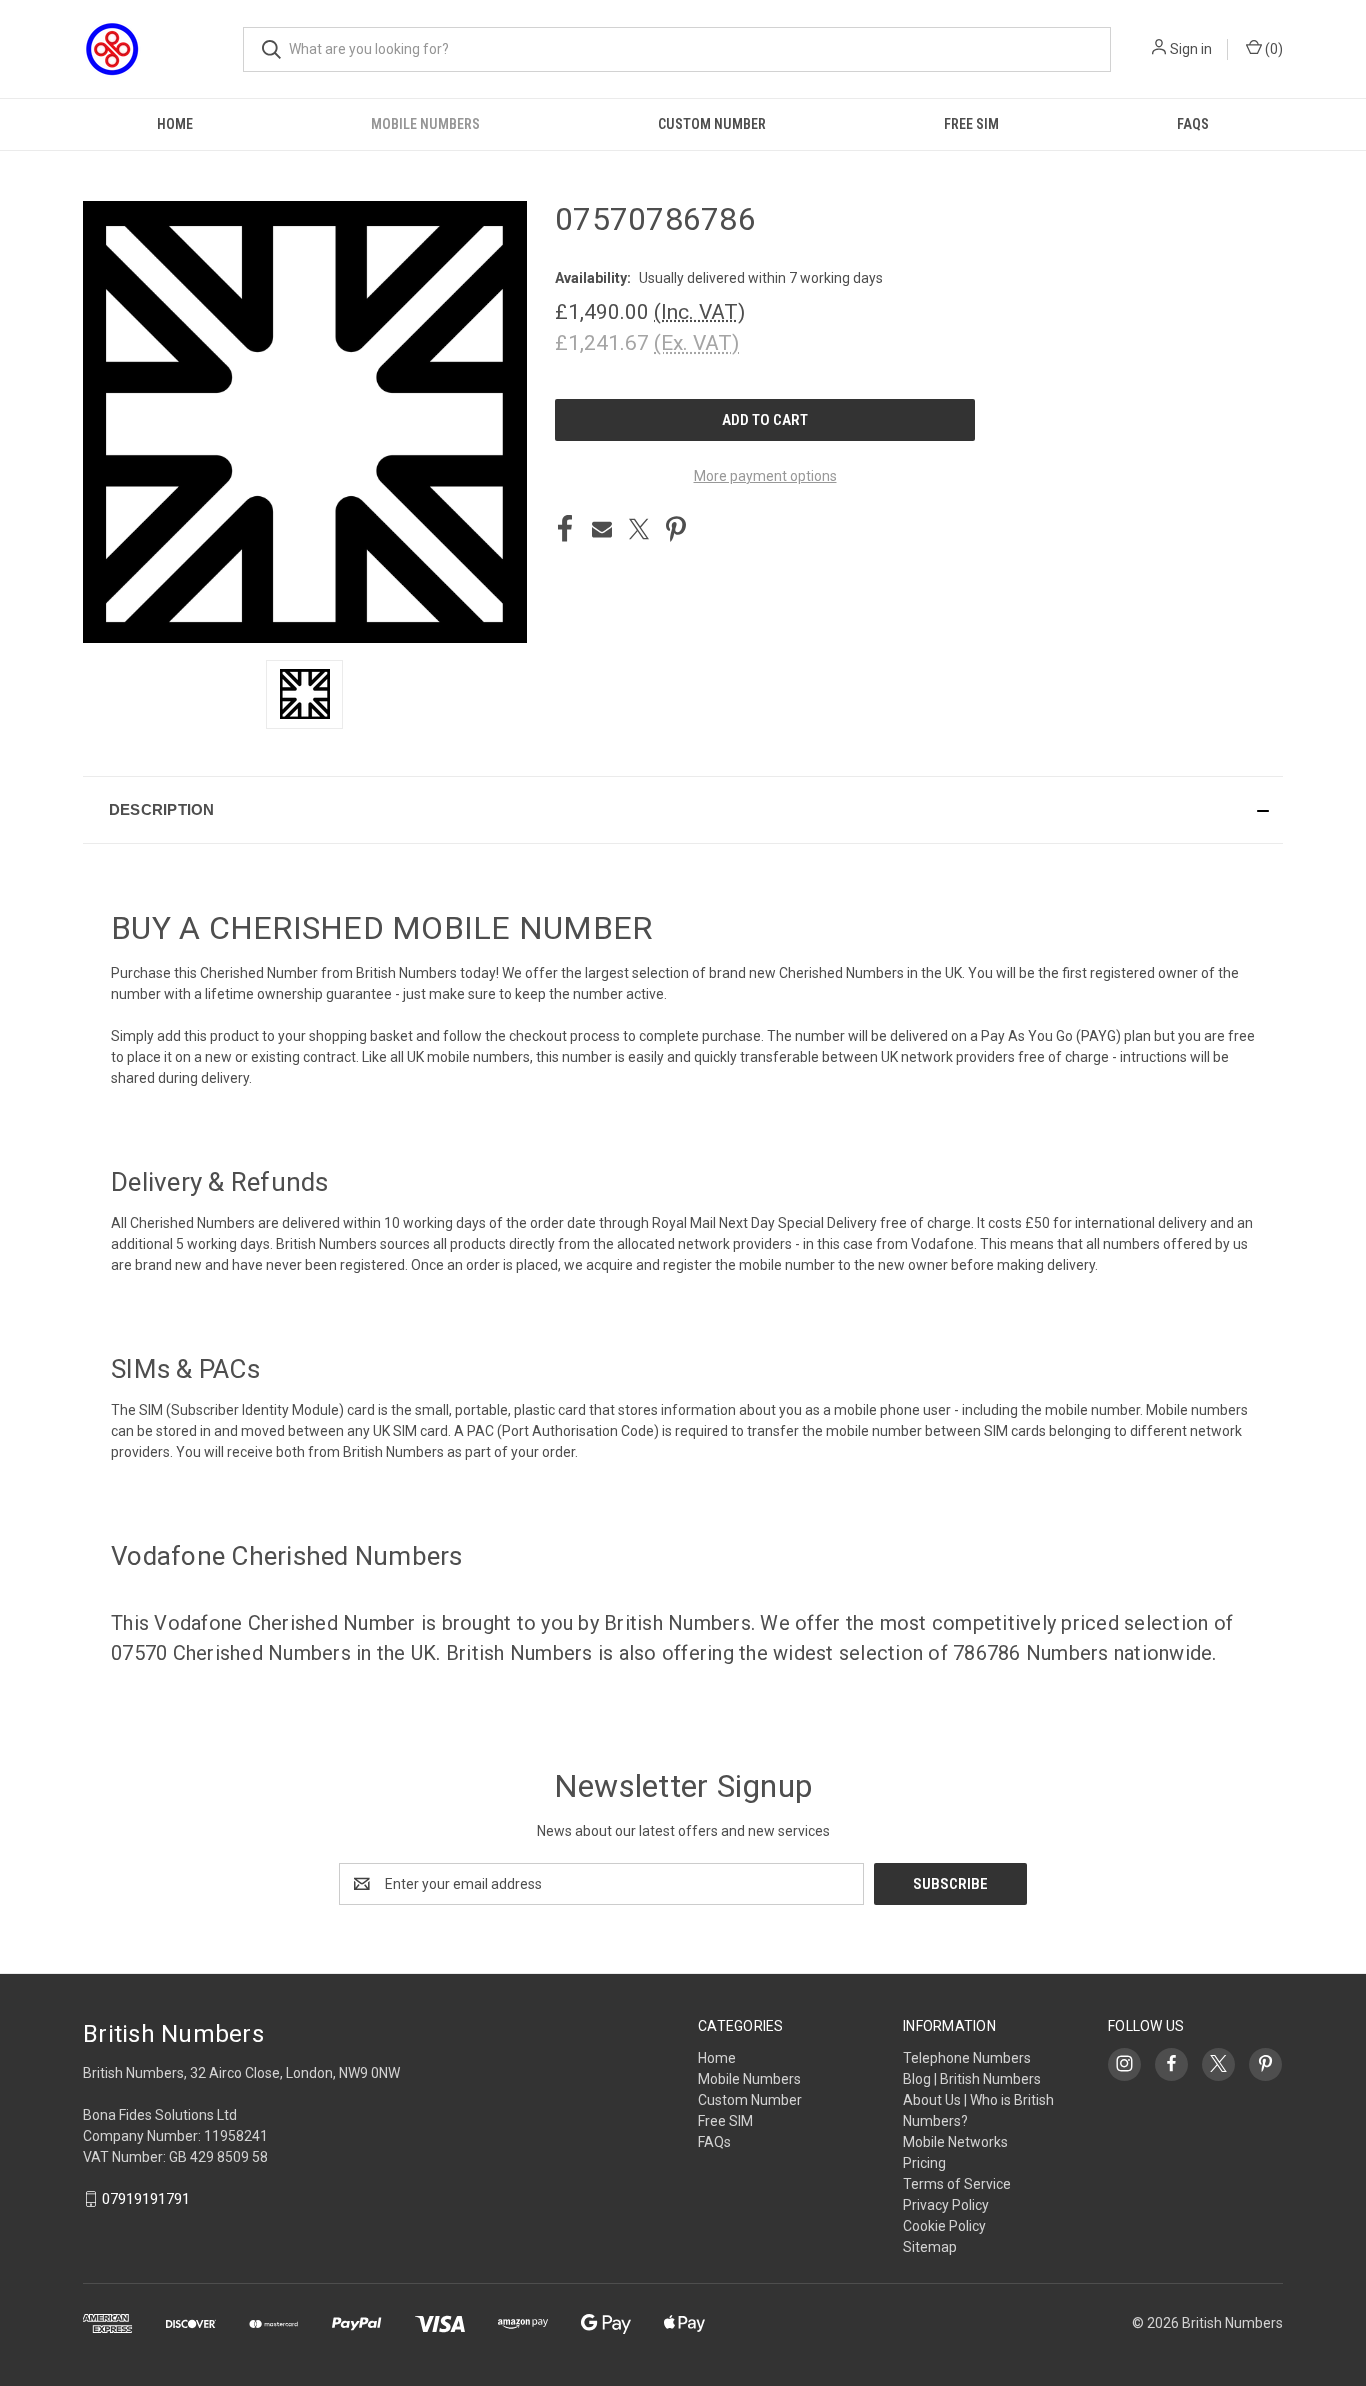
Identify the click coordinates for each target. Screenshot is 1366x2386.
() (1272, 49)
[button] (683, 810)
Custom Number (712, 124)
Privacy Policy (946, 2205)
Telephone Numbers (967, 2058)
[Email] (602, 529)
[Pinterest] (676, 529)
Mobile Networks (955, 2142)
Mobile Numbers (425, 124)
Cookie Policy (944, 2226)
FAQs (1193, 124)
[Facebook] (565, 529)
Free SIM (971, 124)
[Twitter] (639, 529)
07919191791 (146, 2199)
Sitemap (930, 2247)
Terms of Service (957, 2184)
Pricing (924, 2163)
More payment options (765, 476)
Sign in (1191, 49)
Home (175, 124)
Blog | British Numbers (972, 2079)
